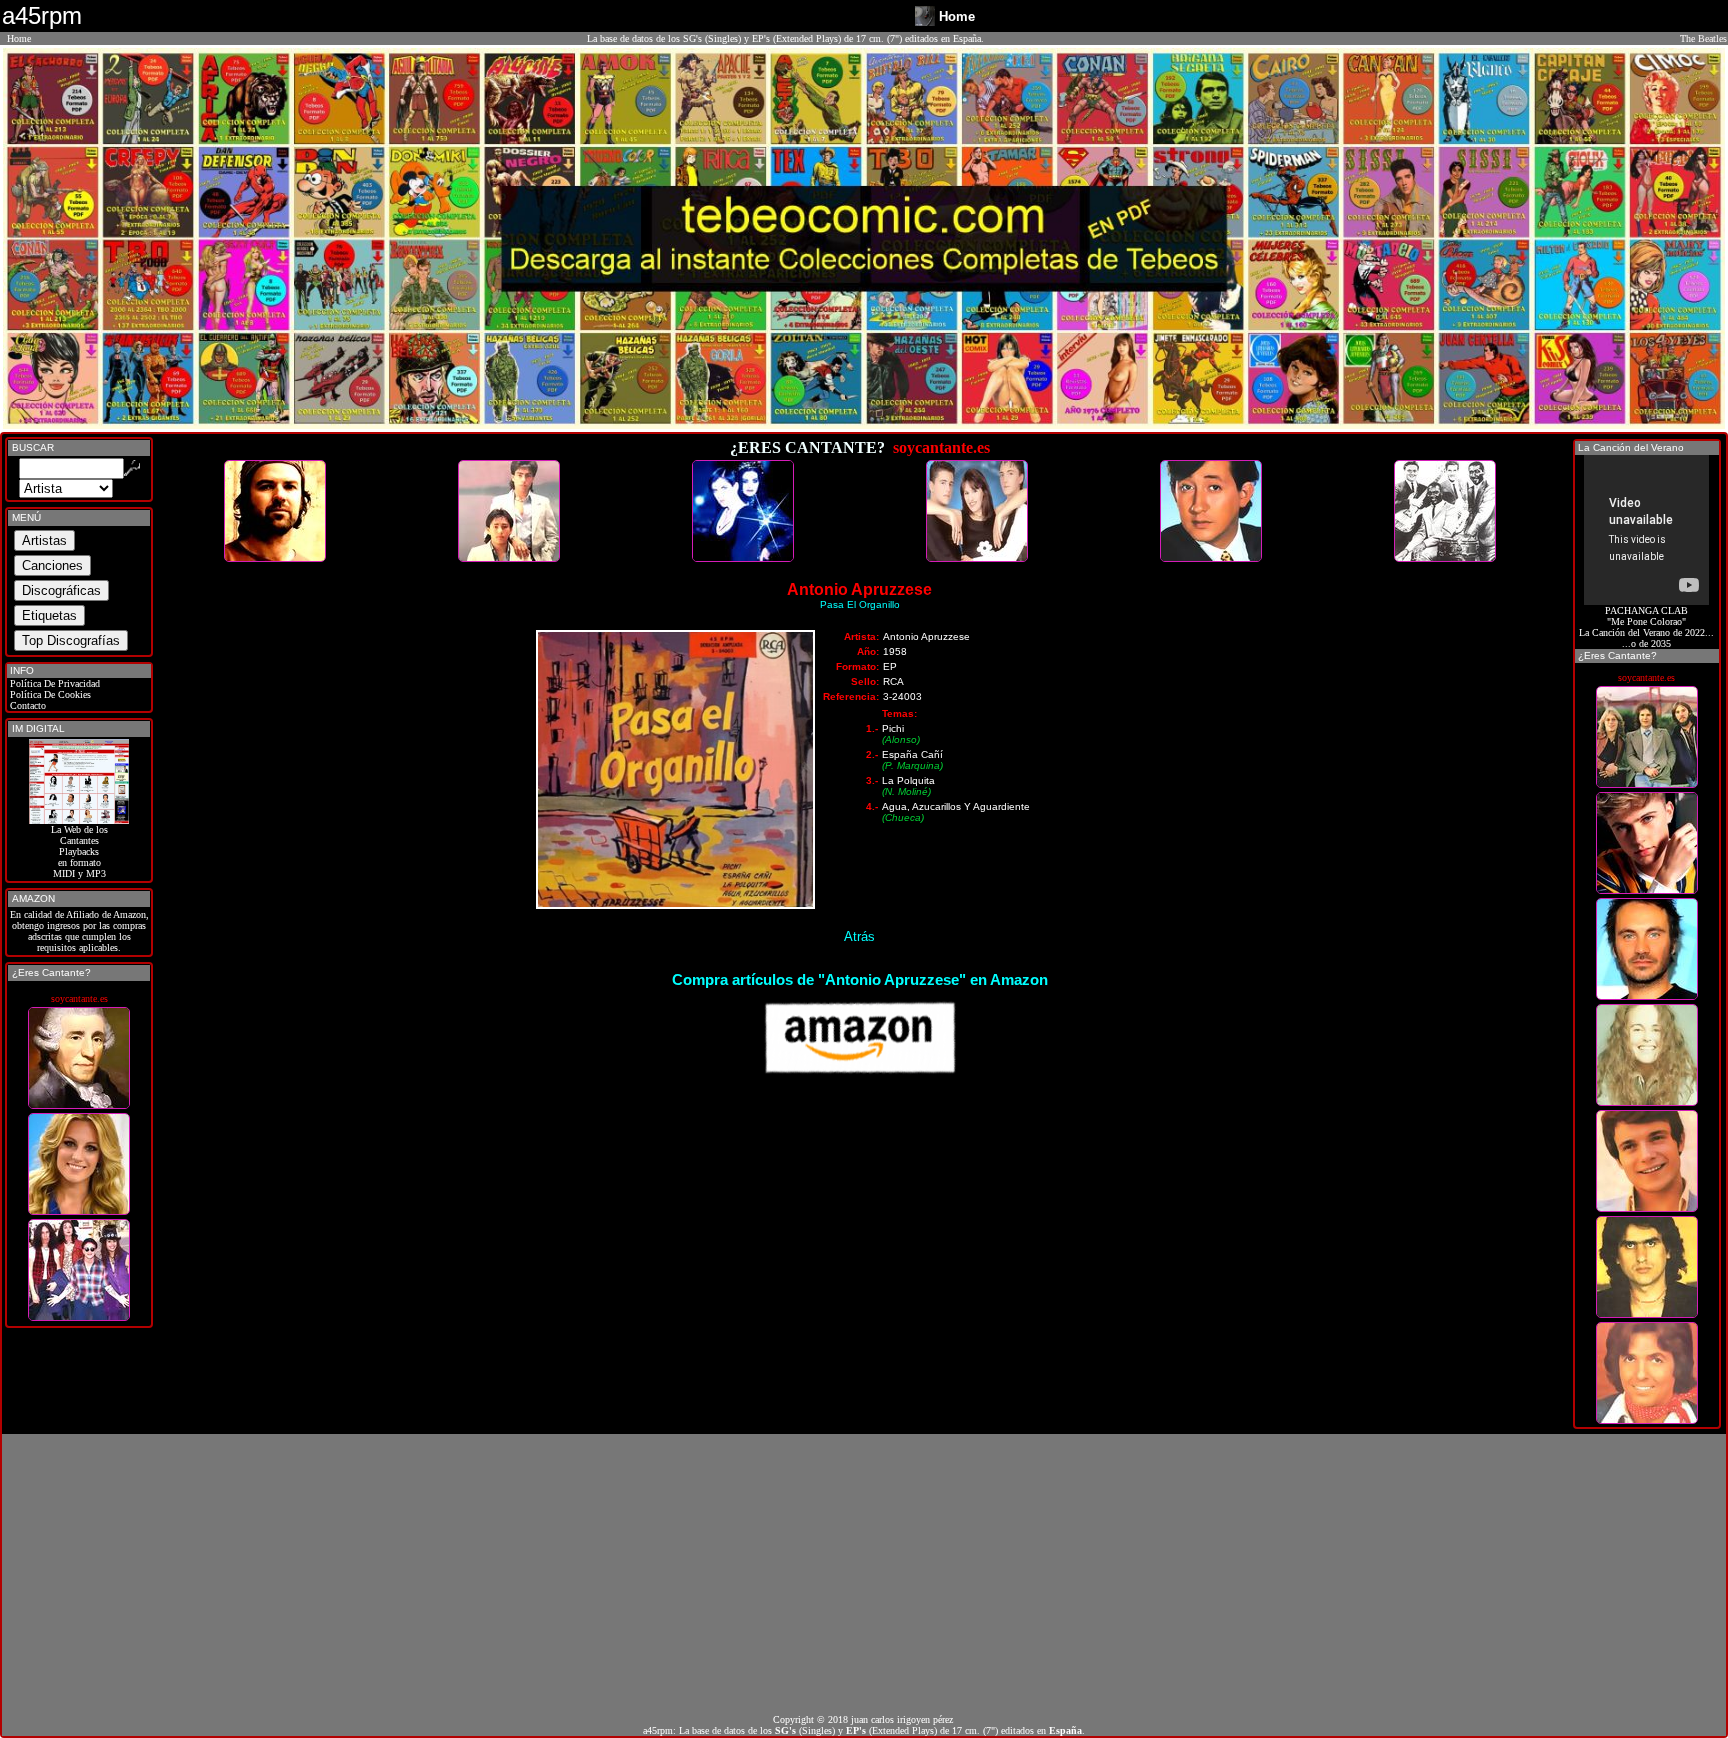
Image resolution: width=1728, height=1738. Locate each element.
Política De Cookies (49, 694)
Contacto (26, 705)
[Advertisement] (864, 1574)
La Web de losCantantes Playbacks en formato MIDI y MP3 (79, 851)
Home (19, 38)
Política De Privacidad (53, 683)
